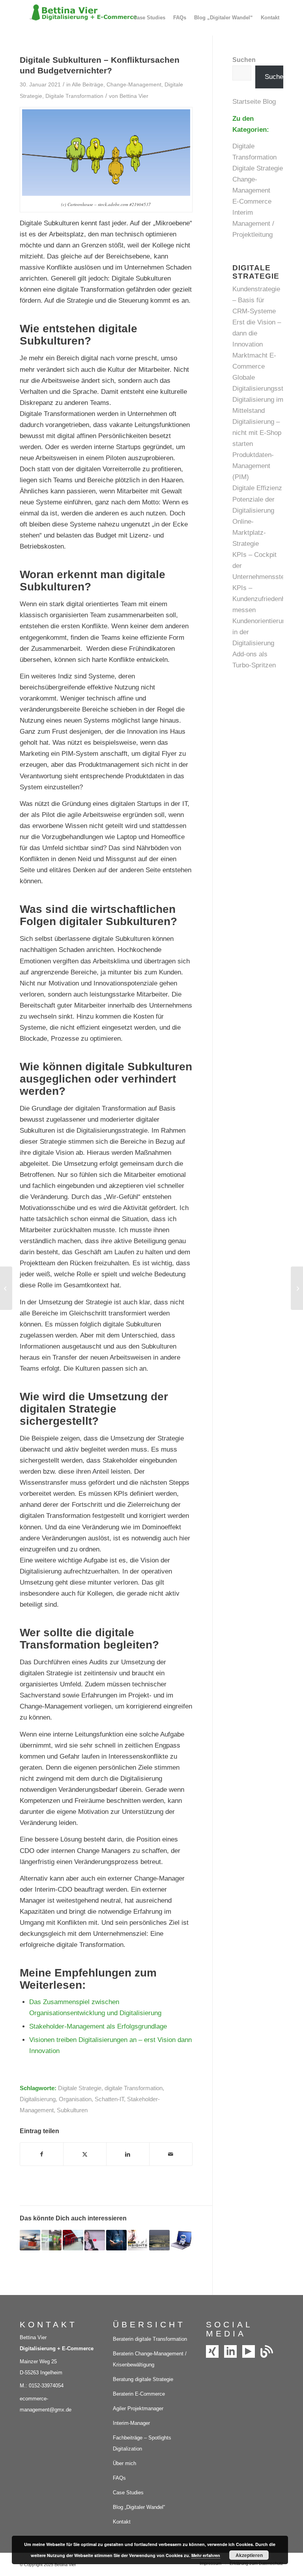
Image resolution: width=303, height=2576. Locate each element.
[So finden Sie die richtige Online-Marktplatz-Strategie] (6, 1288)
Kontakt (122, 2522)
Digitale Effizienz (257, 488)
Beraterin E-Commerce (139, 2394)
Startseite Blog (255, 102)
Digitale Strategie (80, 2088)
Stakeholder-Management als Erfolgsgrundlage (98, 2026)
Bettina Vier (134, 96)
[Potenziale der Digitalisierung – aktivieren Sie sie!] (297, 1288)
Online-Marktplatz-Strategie (249, 533)
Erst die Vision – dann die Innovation (257, 333)
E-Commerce (252, 201)
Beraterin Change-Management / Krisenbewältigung (150, 2359)
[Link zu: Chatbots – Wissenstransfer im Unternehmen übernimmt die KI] (181, 2240)
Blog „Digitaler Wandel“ (139, 2507)
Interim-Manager (131, 2423)
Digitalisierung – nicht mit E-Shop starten (257, 433)
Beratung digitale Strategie (143, 2379)
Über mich (124, 2463)
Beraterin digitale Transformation (150, 2339)
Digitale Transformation (74, 96)
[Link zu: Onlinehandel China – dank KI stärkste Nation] (30, 2240)
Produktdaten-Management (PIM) (253, 466)
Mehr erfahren (206, 2555)
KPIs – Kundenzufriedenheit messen (262, 599)
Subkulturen (72, 2110)
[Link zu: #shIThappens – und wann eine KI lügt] (52, 2240)
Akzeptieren (249, 2555)
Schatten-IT (109, 2099)
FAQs (119, 2478)
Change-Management (134, 85)
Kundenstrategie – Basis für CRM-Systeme (256, 300)
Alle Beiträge (88, 85)
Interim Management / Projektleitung (253, 224)
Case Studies (128, 2493)
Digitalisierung (38, 2099)
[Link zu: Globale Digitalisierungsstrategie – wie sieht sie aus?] (95, 2240)
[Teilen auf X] (85, 2154)
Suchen (244, 60)
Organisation (75, 2099)
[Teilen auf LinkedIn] (128, 2154)
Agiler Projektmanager (138, 2408)
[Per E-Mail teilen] (171, 2154)
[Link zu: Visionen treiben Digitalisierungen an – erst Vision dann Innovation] (159, 2240)
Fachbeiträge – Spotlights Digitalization (142, 2443)
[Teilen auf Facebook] (42, 2154)
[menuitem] (149, 18)
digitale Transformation (134, 2088)
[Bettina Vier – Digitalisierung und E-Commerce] (79, 18)
